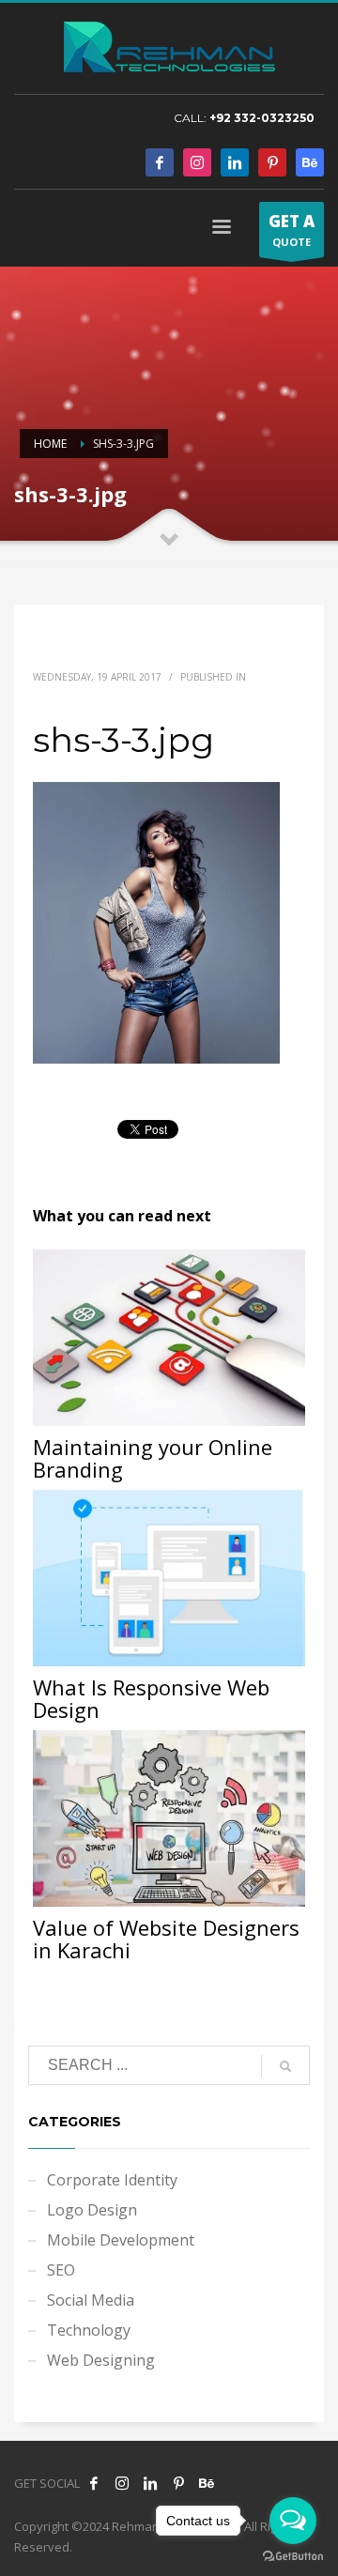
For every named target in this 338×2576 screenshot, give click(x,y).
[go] (285, 2066)
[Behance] (310, 162)
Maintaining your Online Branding (153, 1458)
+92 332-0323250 (262, 118)
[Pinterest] (272, 162)
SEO (61, 2270)
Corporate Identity (112, 2180)
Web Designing (101, 2360)
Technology (89, 2330)
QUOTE (292, 230)
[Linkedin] (235, 162)
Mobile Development (121, 2240)
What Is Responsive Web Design (151, 1698)
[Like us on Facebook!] (94, 2483)
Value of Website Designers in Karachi (166, 1939)
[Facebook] (160, 162)
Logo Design (92, 2210)
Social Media (91, 2300)
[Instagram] (197, 162)
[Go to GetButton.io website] (293, 2557)
